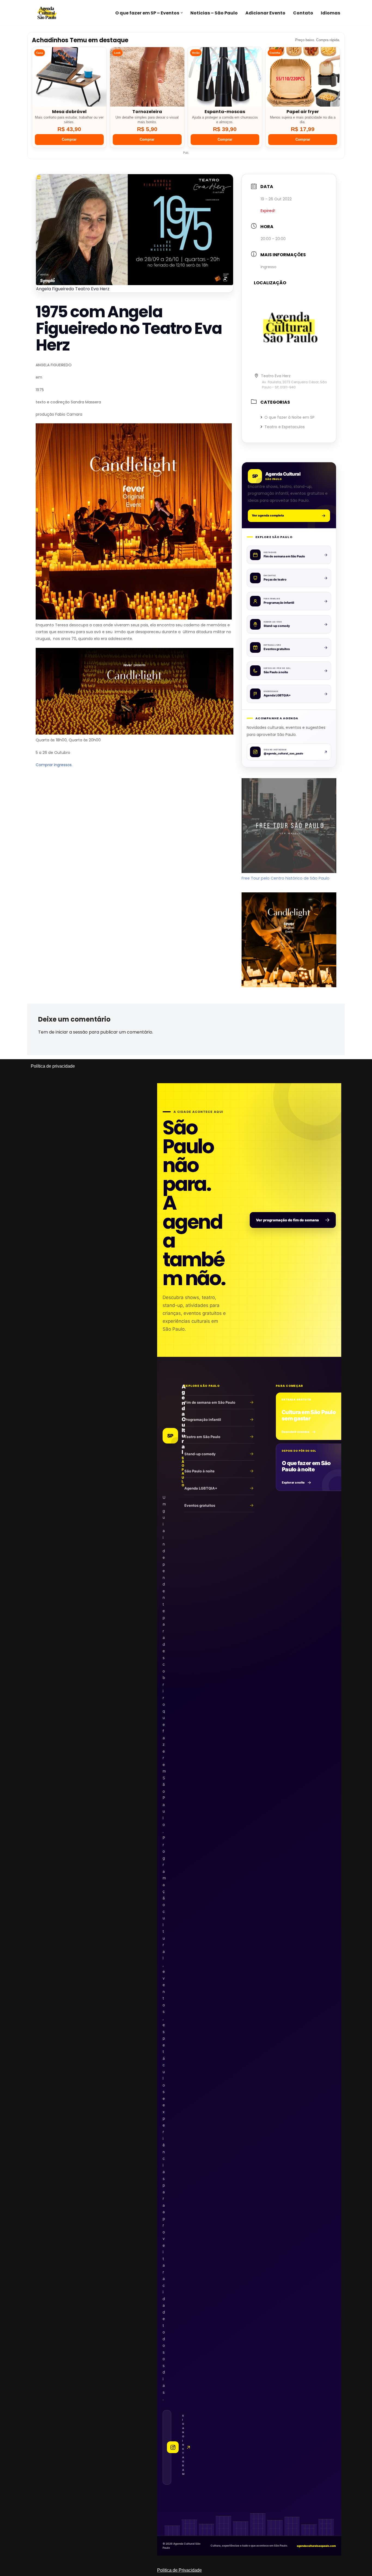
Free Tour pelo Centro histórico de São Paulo (286, 878)
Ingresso (269, 267)
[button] (182, 13)
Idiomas (330, 13)
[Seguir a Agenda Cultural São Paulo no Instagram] (167, 2447)
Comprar (69, 139)
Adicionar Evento (265, 13)
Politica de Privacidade (179, 2570)
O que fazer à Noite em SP (289, 417)
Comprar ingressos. (54, 765)
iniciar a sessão (72, 1032)
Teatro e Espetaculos (285, 427)
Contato (303, 13)
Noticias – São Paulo (214, 13)
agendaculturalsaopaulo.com (316, 2546)
